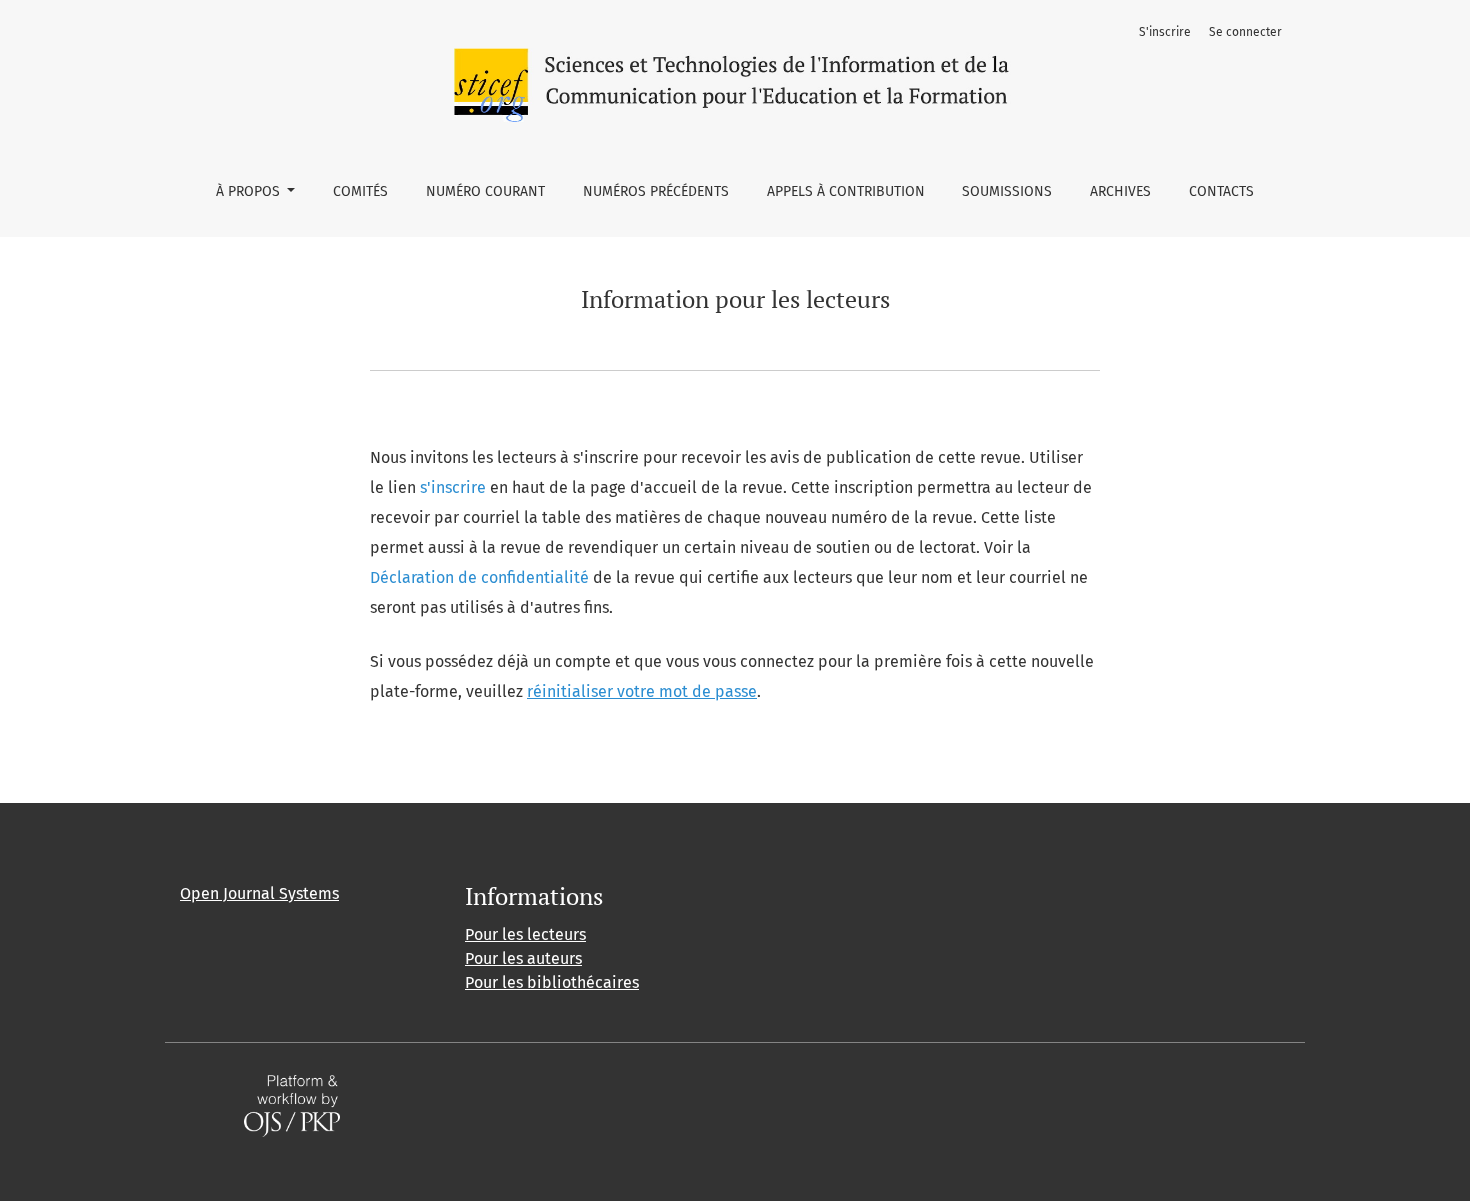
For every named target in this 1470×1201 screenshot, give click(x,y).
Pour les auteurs (523, 958)
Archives (1120, 191)
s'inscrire (453, 487)
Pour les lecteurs (525, 934)
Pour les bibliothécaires (552, 982)
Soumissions (1007, 191)
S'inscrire (1165, 32)
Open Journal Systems (259, 893)
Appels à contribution (846, 191)
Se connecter (1245, 32)
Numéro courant (485, 191)
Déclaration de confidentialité (479, 577)
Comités (360, 191)
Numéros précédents (656, 191)
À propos (250, 191)
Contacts (1221, 191)
